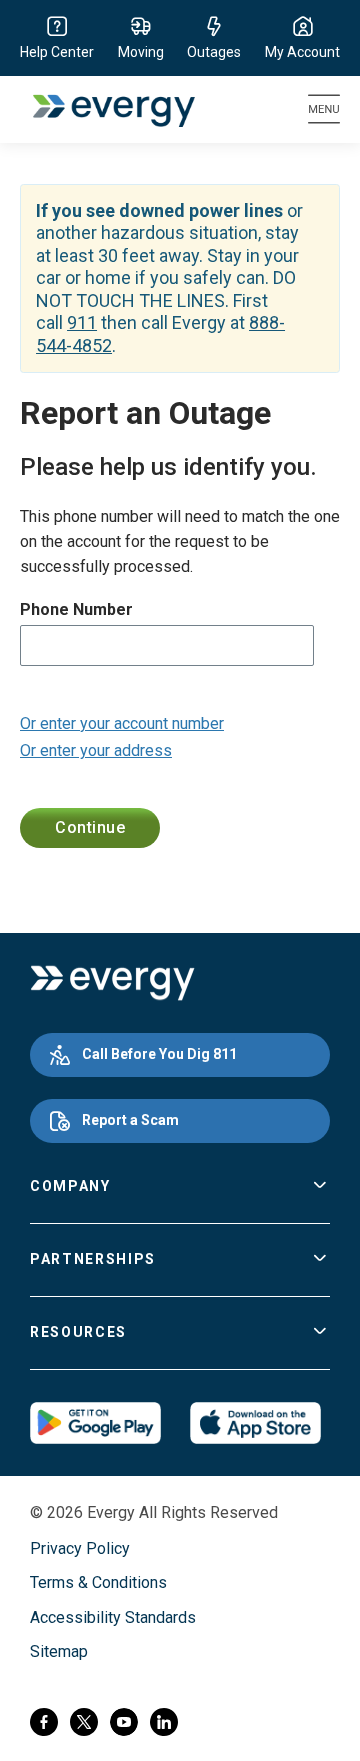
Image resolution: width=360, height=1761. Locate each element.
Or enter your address (96, 750)
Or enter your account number (122, 723)
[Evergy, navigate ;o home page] (112, 983)
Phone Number (76, 609)
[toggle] (320, 1187)
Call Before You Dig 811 (159, 1054)
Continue (90, 827)
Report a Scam (130, 1120)
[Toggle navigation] (324, 109)
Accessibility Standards (113, 1617)
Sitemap (59, 1651)
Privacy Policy (80, 1548)
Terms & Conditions (98, 1582)
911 (82, 322)
